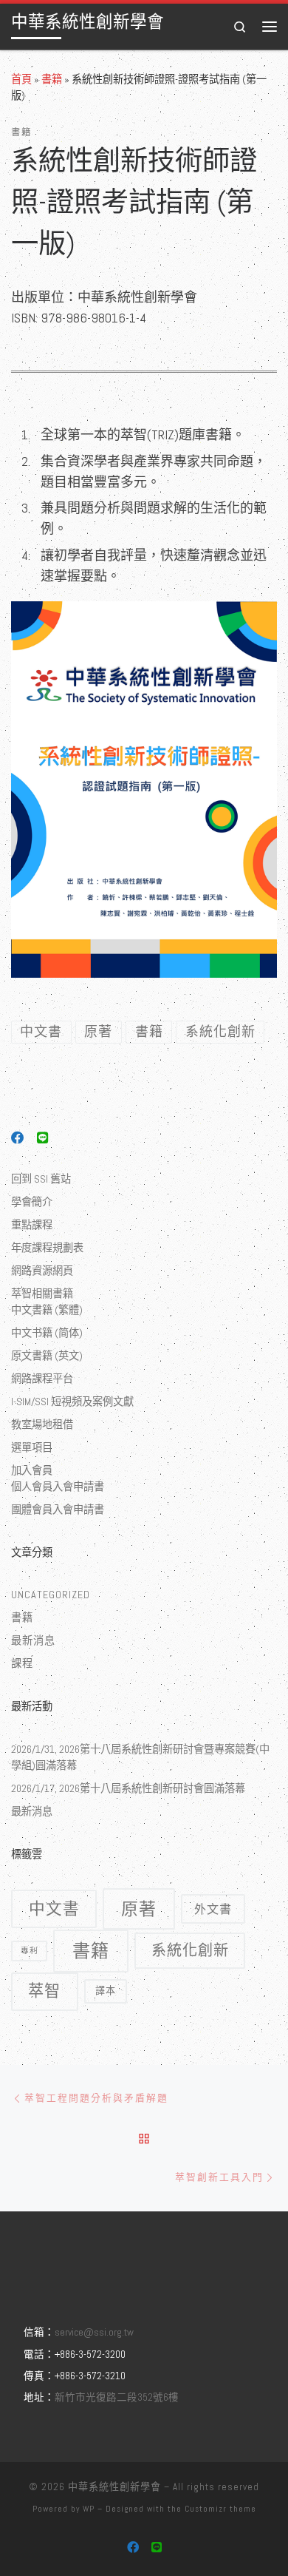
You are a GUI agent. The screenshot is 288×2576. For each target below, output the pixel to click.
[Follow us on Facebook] (18, 1139)
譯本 (106, 1991)
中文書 (54, 1909)
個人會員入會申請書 (58, 1487)
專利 (30, 1950)
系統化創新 (190, 1950)
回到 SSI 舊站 (41, 1179)
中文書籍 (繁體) (47, 1310)
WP (89, 2509)
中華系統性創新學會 (114, 2487)
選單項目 (32, 1447)
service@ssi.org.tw (94, 2332)
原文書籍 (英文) (47, 1356)
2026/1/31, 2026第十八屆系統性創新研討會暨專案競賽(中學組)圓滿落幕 (140, 1757)
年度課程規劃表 (47, 1248)
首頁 (21, 79)
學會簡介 (32, 1202)
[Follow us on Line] (43, 1139)
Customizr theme (220, 2509)
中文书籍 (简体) (47, 1333)
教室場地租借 (42, 1424)
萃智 (44, 1991)
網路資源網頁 (42, 1271)
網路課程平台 (42, 1379)
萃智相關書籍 (42, 1294)
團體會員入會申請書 (58, 1510)
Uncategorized (51, 1595)
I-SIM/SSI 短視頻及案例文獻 (72, 1402)
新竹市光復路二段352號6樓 (117, 2397)
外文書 (213, 1909)
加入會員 (32, 1470)
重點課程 (32, 1225)
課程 (22, 1663)
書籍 (52, 79)
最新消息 (33, 1640)
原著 (139, 1909)
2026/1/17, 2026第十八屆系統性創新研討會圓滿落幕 (128, 1788)
